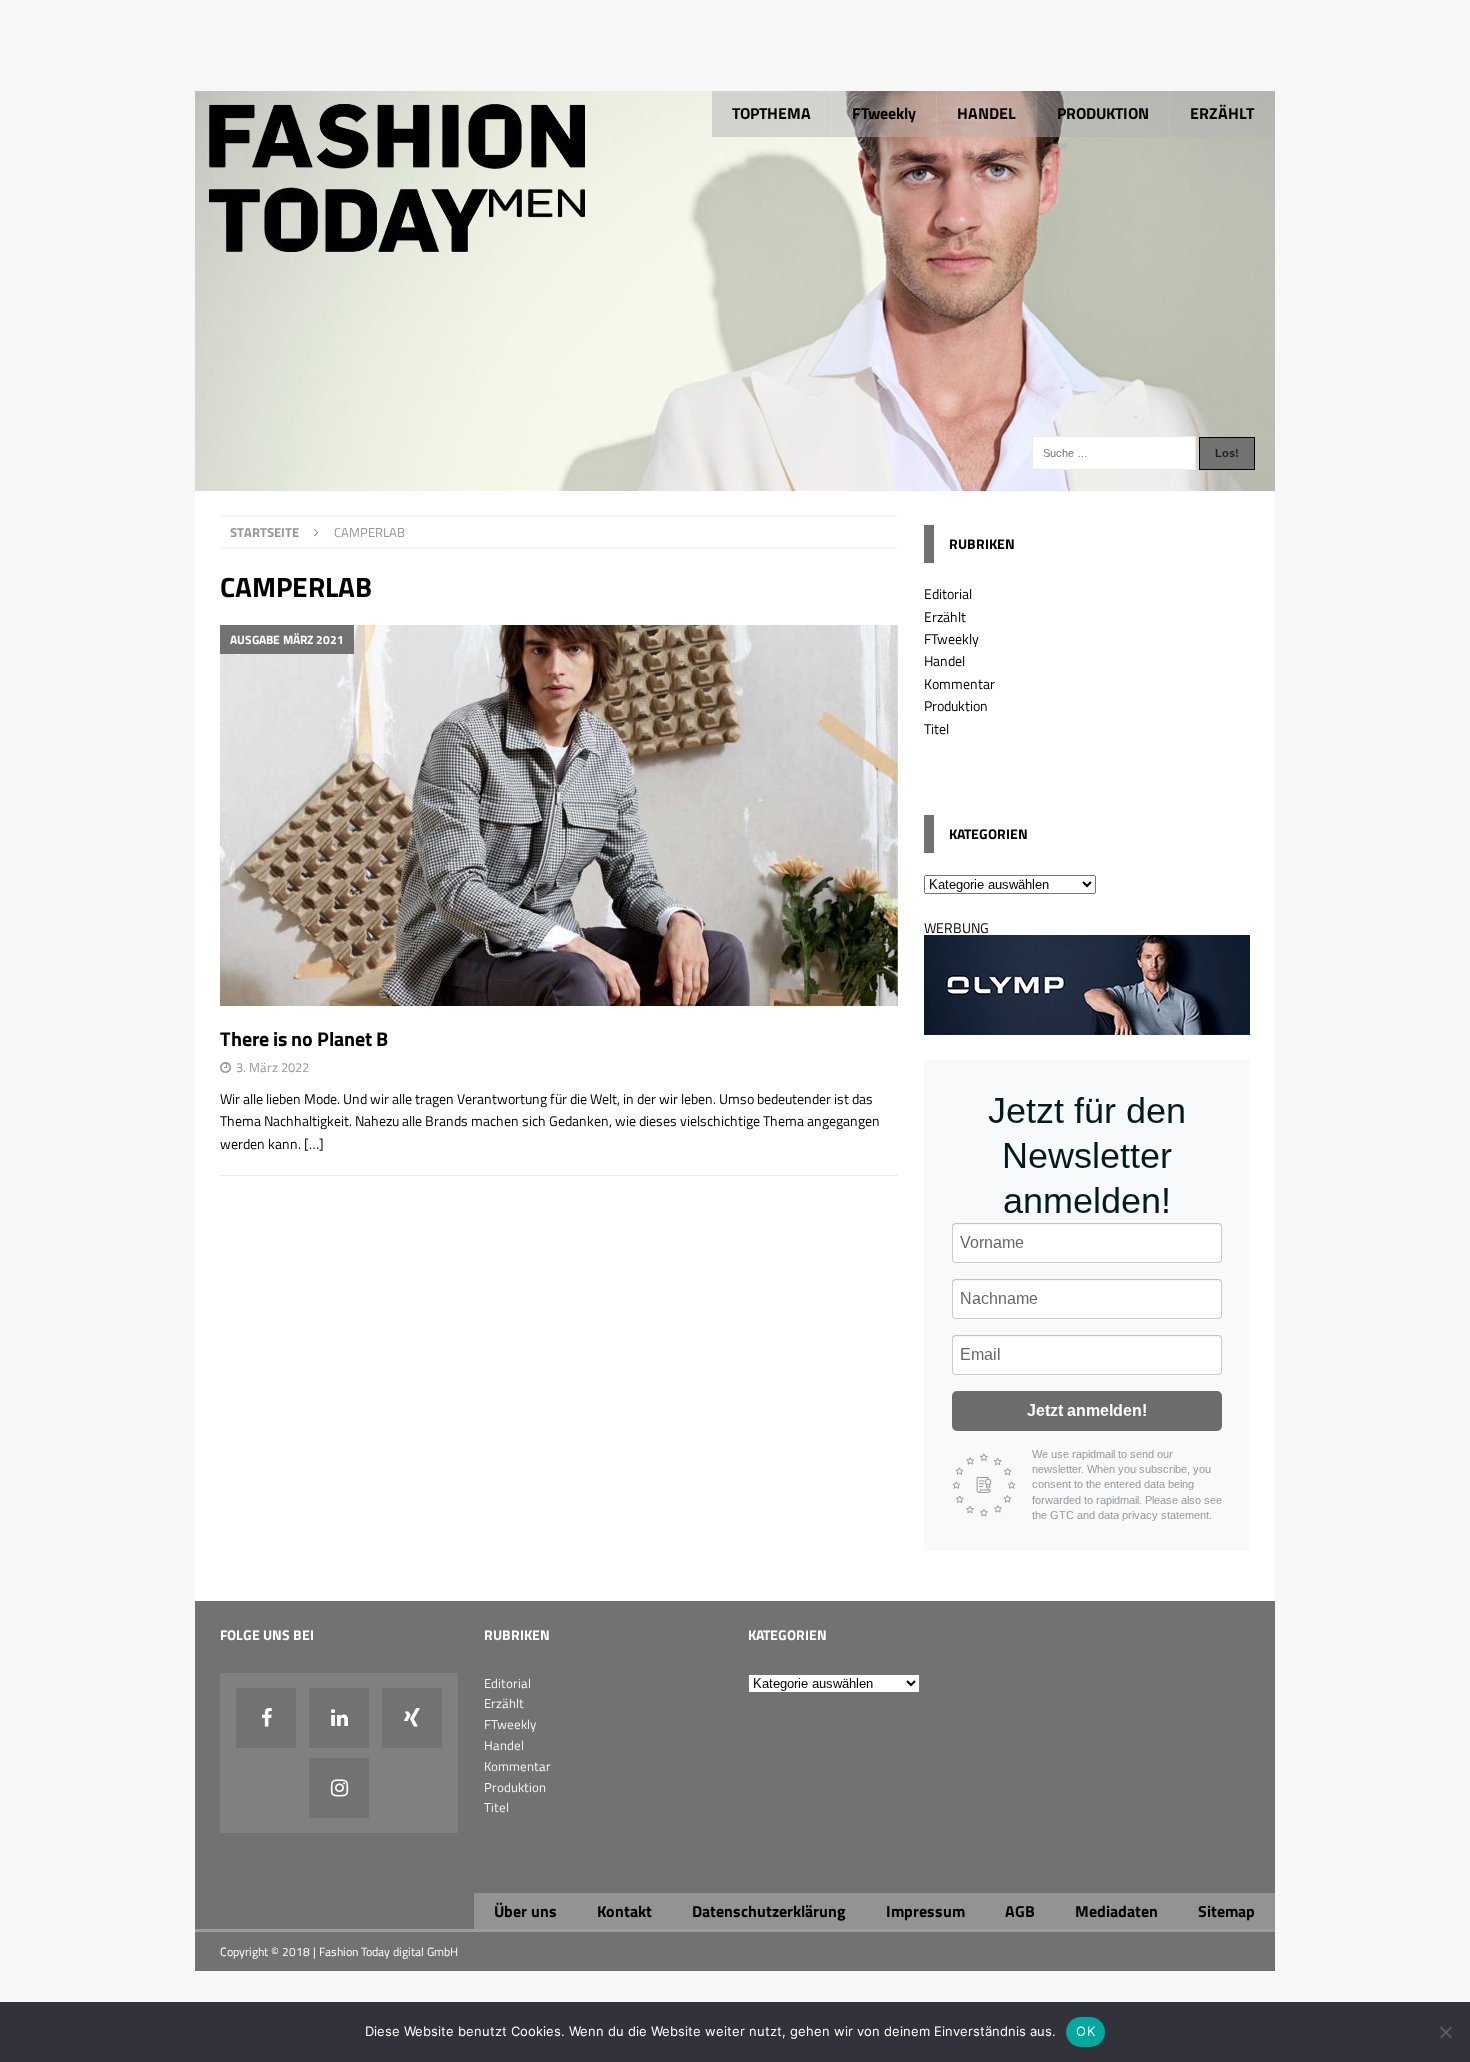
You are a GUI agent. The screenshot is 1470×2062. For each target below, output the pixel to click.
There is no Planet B (304, 1038)
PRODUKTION (1103, 113)
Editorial (948, 593)
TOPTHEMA (771, 113)
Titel (936, 728)
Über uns (525, 1911)
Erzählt (945, 616)
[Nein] (1445, 2032)
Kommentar (959, 683)
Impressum (925, 1911)
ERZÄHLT (1222, 113)
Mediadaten (1116, 1911)
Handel (944, 660)
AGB (1020, 1911)
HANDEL (986, 113)
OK (1085, 2031)
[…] (314, 1143)
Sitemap (1226, 1911)
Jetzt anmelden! (1087, 1410)
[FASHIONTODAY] (735, 479)
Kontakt (624, 1911)
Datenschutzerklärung (769, 1911)
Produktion (956, 705)
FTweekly (884, 113)
